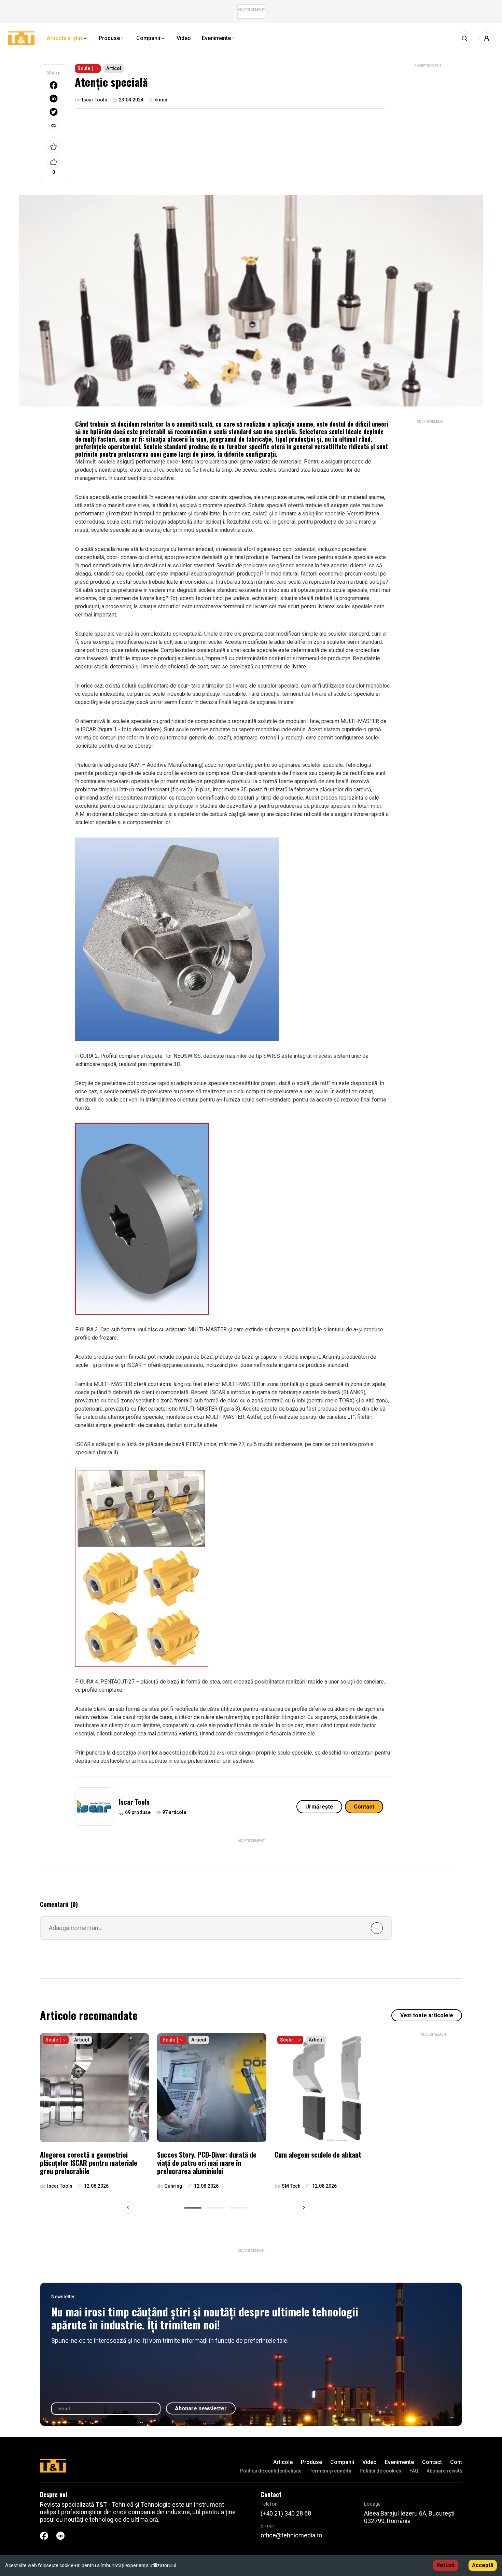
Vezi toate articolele (427, 2015)
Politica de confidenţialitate (271, 2471)
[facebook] (54, 85)
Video (369, 2462)
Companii (342, 2462)
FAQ (414, 2471)
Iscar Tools (134, 1802)
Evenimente (399, 2462)
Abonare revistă (444, 2471)
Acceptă (483, 2565)
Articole (283, 2462)
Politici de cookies (380, 2471)
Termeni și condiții (331, 2471)
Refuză (446, 2565)
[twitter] (54, 112)
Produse (311, 2462)
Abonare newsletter (201, 2408)
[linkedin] (54, 99)
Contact (364, 1807)
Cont (456, 2462)
